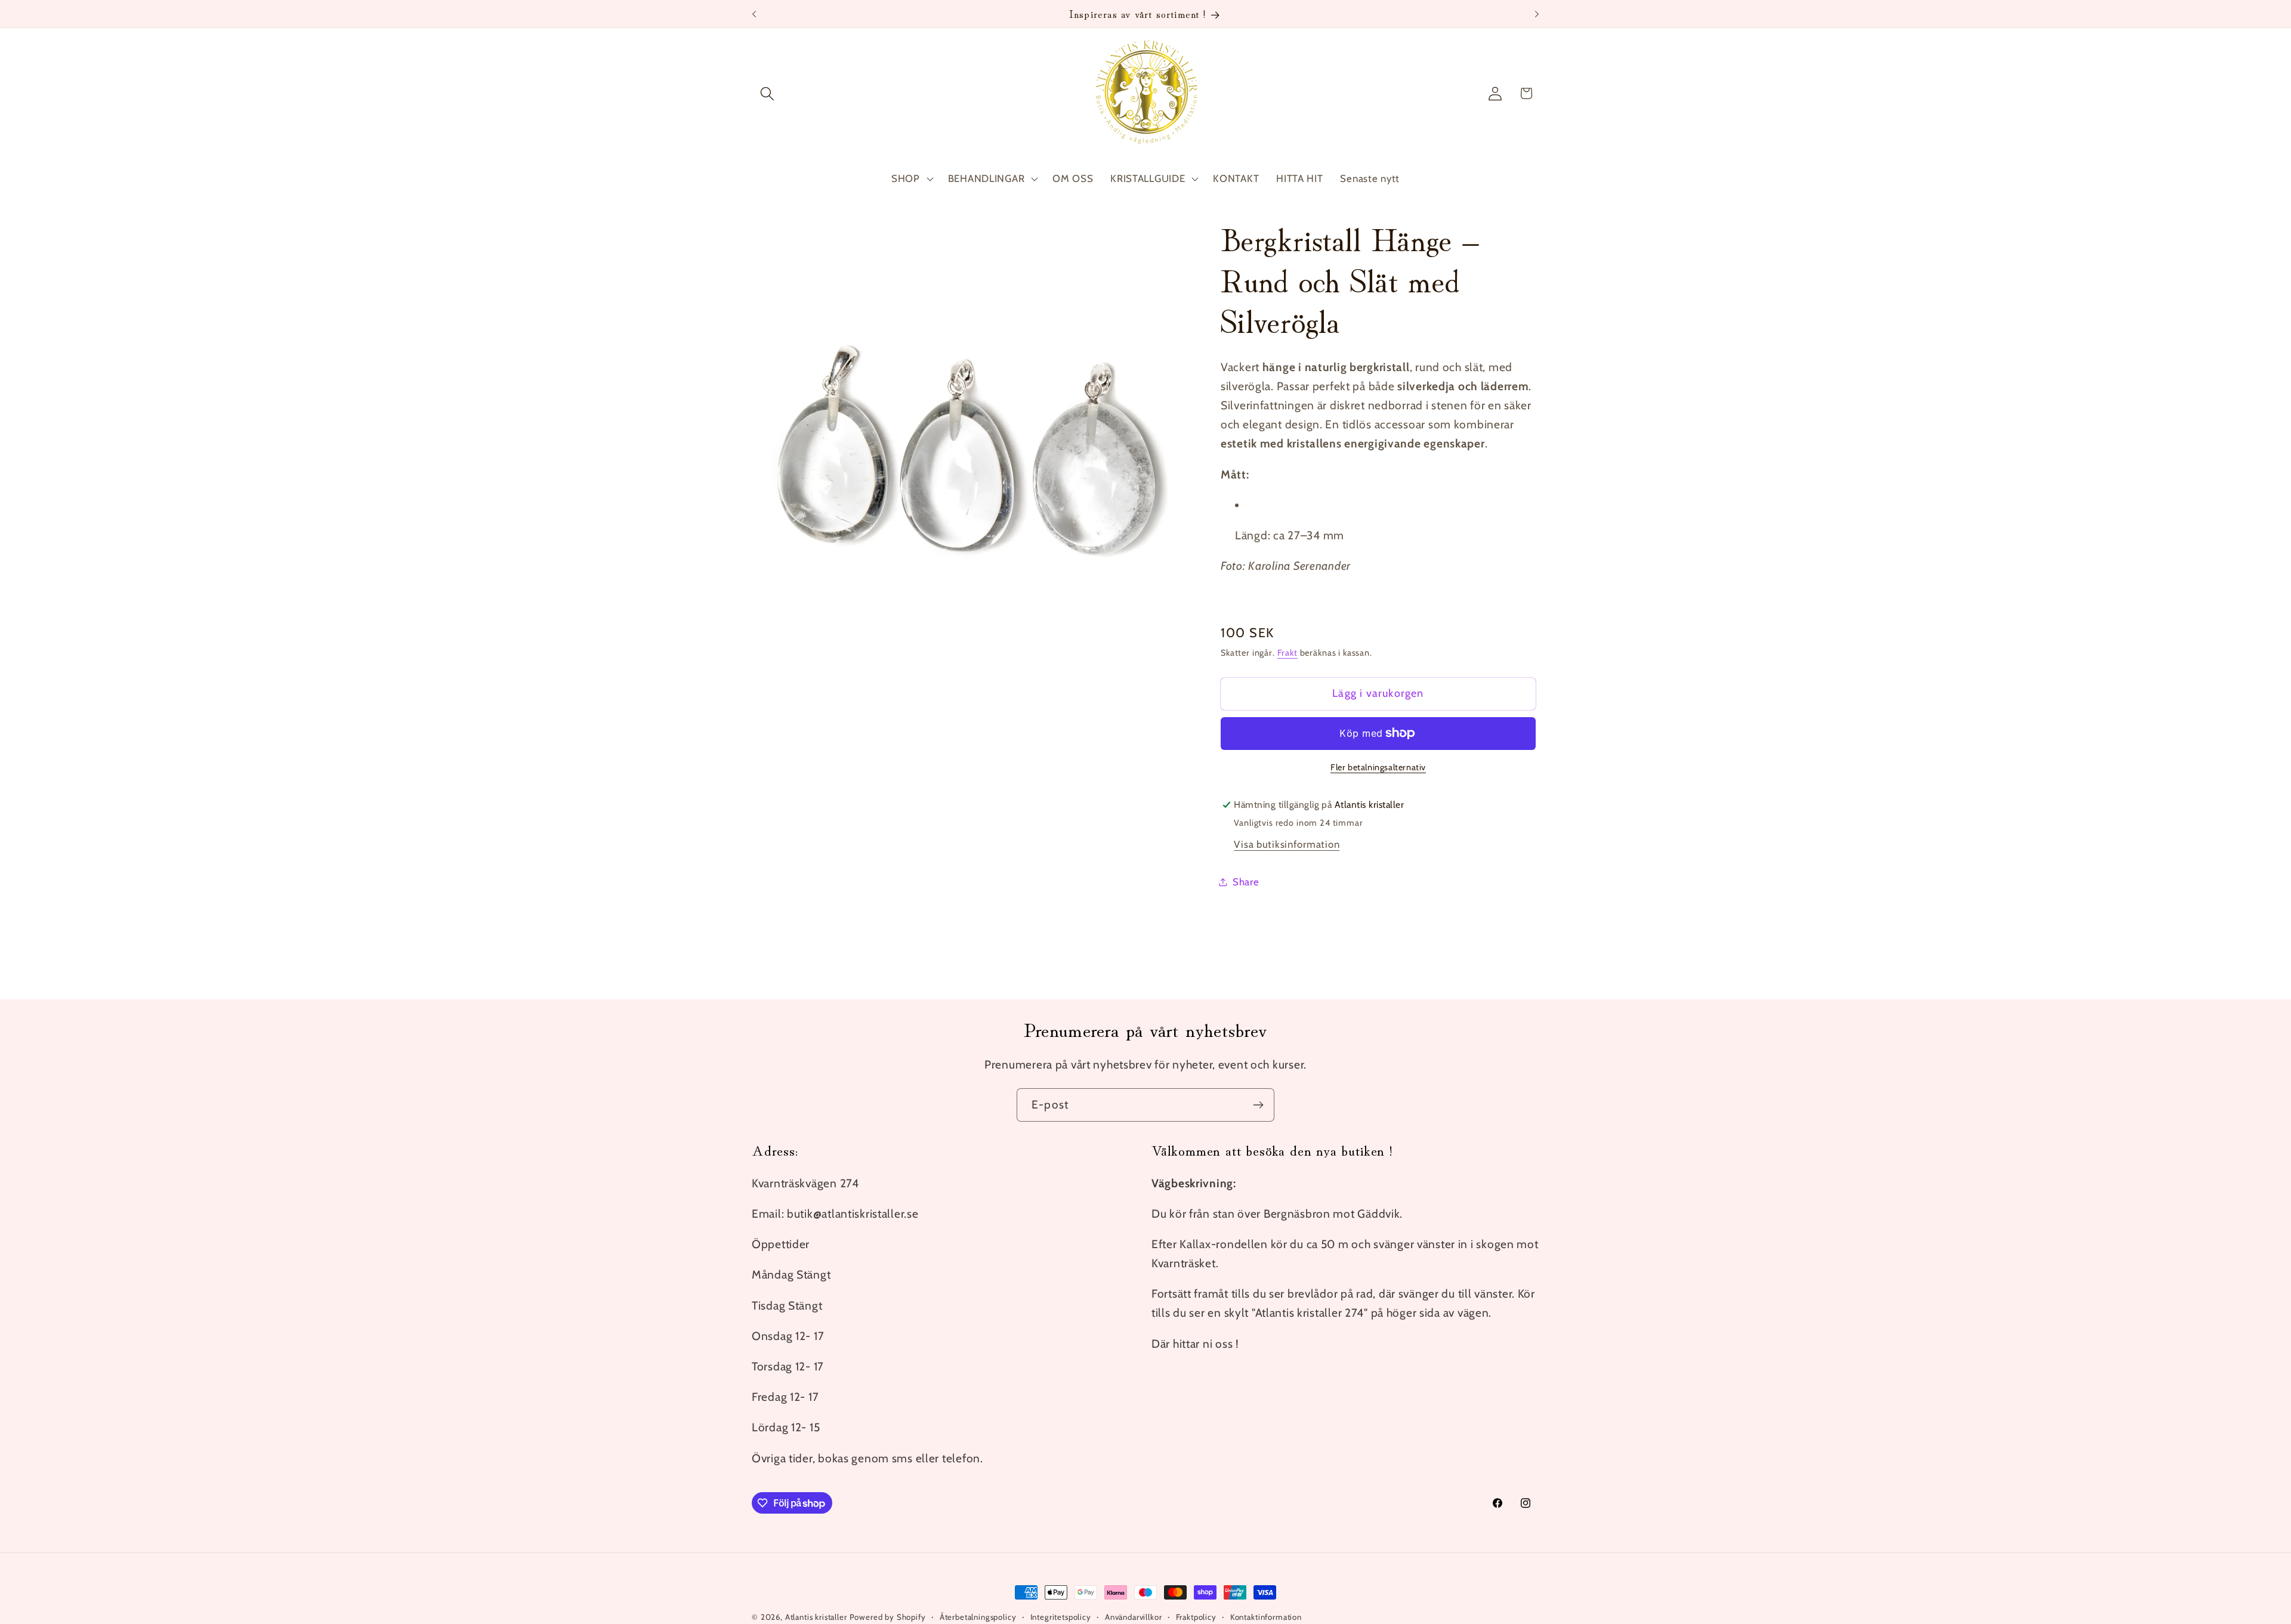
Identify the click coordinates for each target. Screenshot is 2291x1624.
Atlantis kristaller (816, 1617)
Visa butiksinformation (1287, 844)
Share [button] (1246, 882)
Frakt (1287, 653)
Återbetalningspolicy (978, 1617)
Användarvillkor (1134, 1617)
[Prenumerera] (1258, 1105)
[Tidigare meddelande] (754, 14)
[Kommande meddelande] (1537, 14)
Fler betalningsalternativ (1378, 767)
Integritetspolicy (1061, 1617)
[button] (768, 93)
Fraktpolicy (1196, 1617)
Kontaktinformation (1266, 1617)
